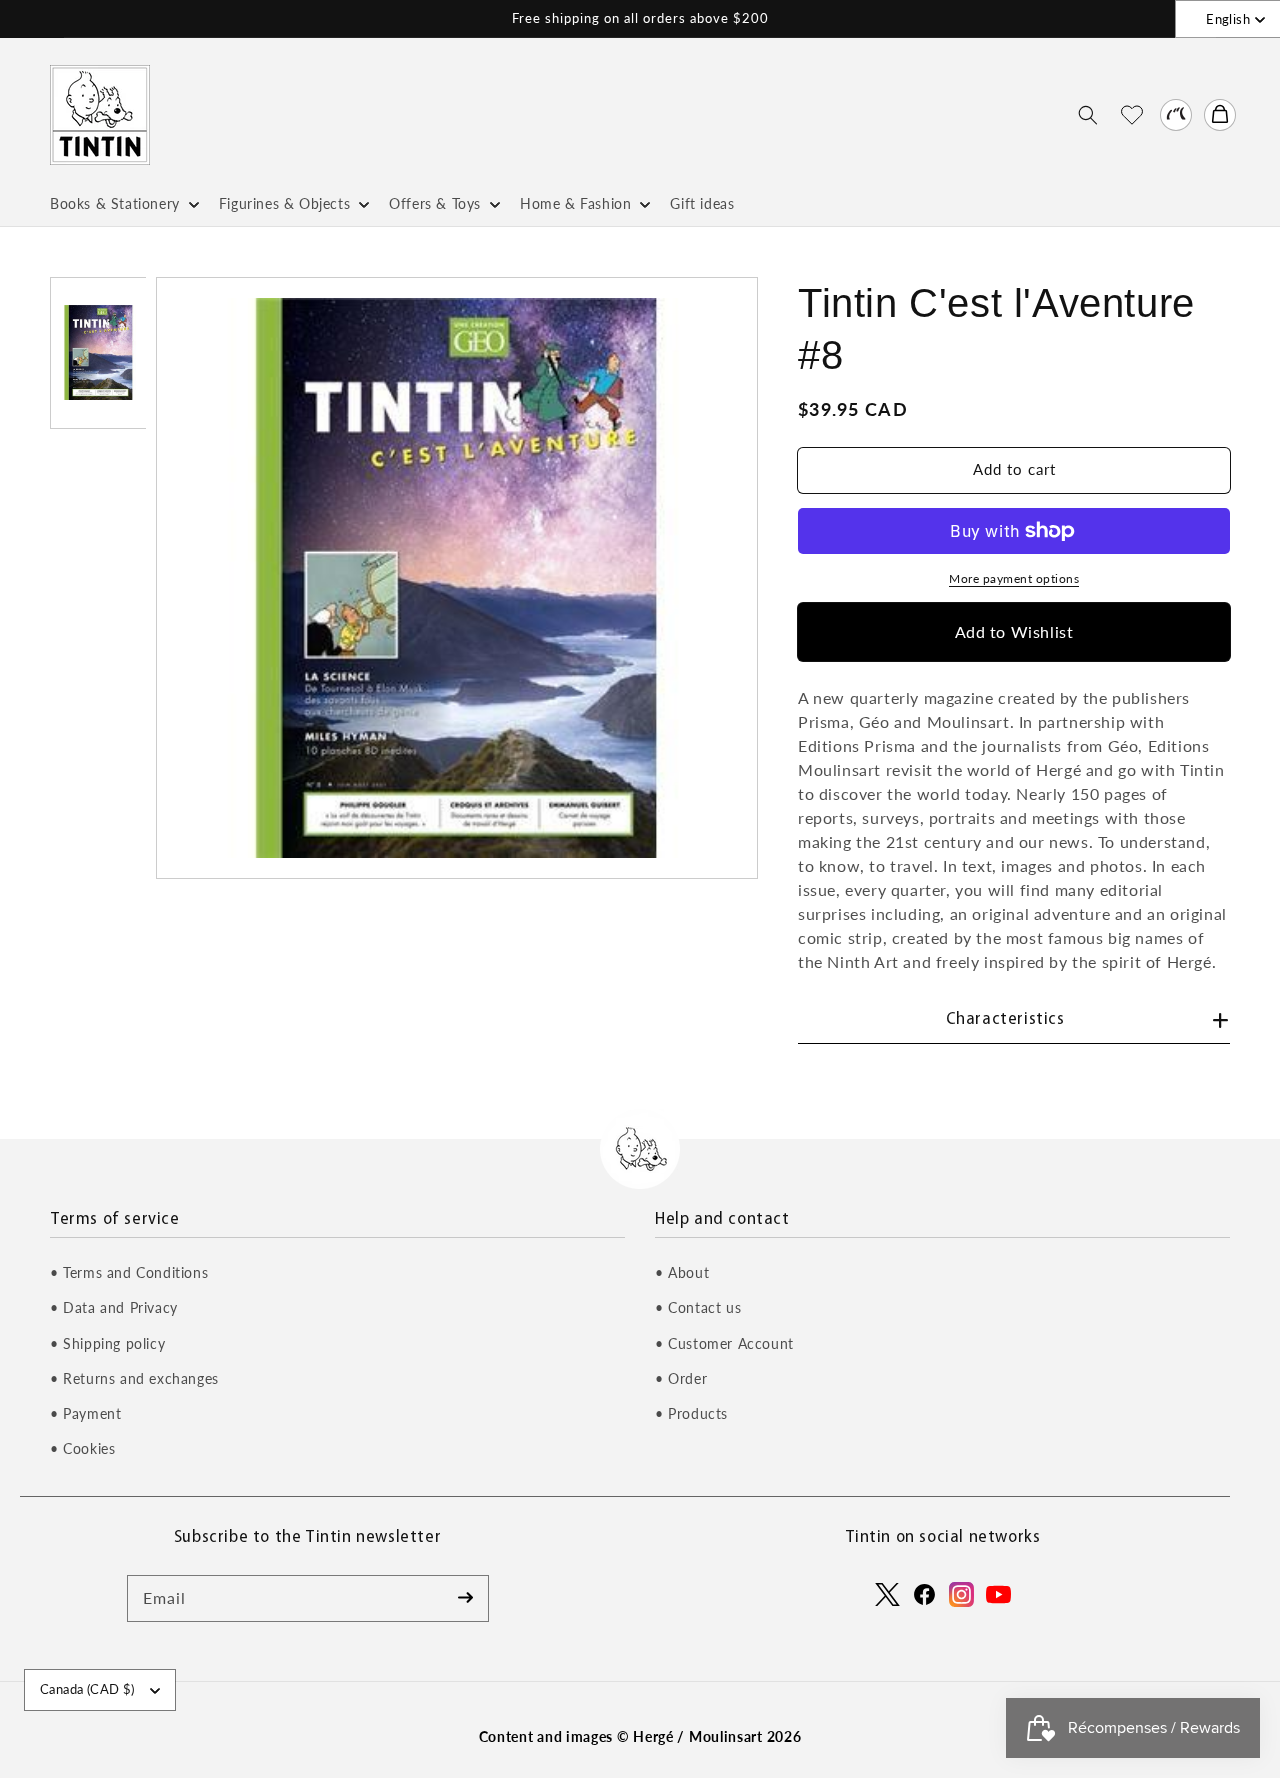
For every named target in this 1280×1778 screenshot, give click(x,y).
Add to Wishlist (1014, 631)
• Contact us (698, 1307)
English (1228, 19)
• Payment (85, 1413)
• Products (691, 1413)
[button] (1088, 115)
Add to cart (1014, 469)
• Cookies (82, 1448)
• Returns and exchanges (134, 1378)
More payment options (1014, 578)
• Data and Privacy (114, 1307)
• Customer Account (724, 1343)
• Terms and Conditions (129, 1272)
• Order (681, 1378)
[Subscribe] (466, 1598)
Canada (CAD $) (87, 1689)
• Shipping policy (107, 1343)
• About (682, 1272)
